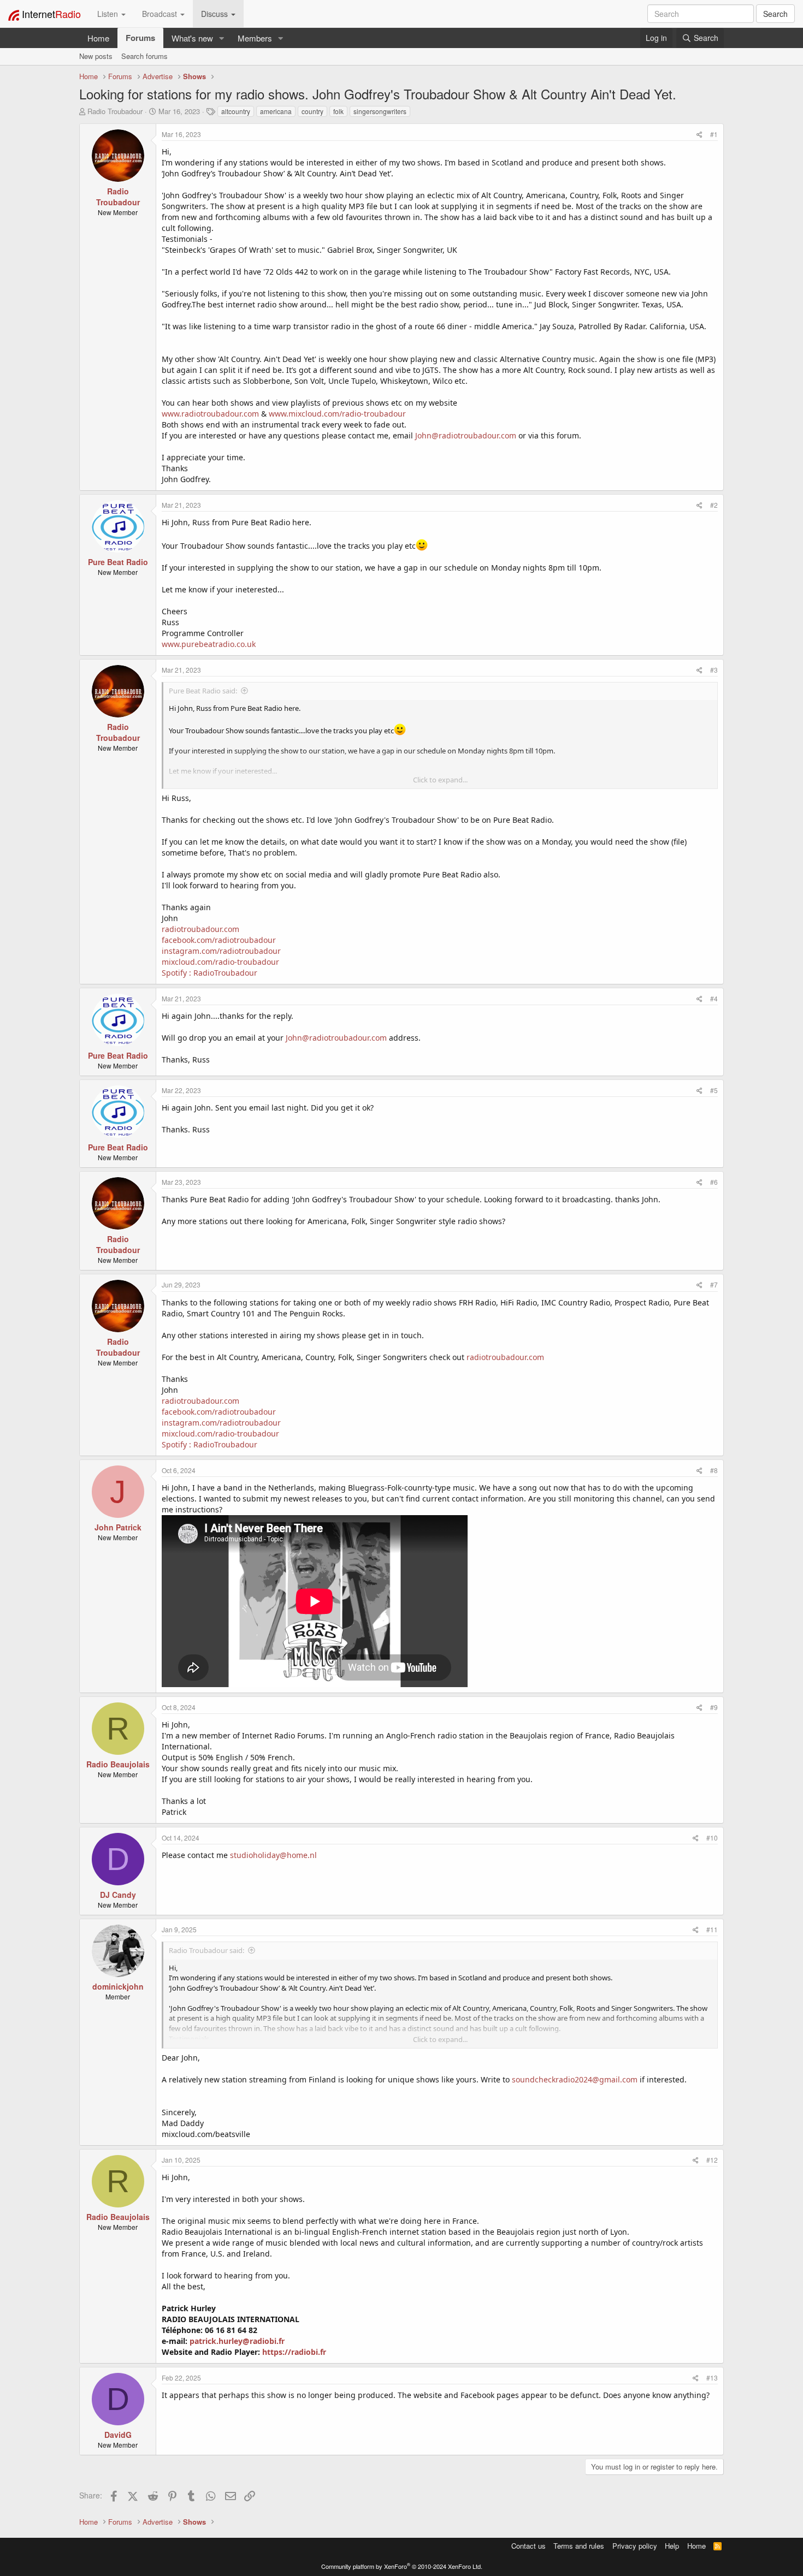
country (312, 111)
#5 (714, 1090)
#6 (714, 1182)
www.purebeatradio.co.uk (209, 644)
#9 (714, 1707)
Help (672, 2546)
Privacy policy (635, 2546)
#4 (714, 998)
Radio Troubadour (115, 111)
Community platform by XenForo (402, 2566)
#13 (712, 2378)
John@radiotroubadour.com (466, 435)
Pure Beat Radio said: (203, 691)
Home (98, 38)
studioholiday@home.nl (273, 1855)
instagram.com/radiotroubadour (221, 951)
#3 (714, 670)
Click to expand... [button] (440, 780)
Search (775, 14)
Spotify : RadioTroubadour (209, 973)
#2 (714, 505)
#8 (714, 1470)
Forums (140, 38)
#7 (714, 1284)
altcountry (236, 111)
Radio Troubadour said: (206, 1950)
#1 (714, 134)
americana (276, 111)
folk (338, 111)
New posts (96, 56)
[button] (222, 38)
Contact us (529, 2546)
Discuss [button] (215, 14)
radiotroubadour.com (200, 929)
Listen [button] (109, 14)
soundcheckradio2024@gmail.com (575, 2079)
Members (255, 38)
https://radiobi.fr (294, 2352)
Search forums (144, 56)
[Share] (699, 134)
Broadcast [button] (161, 14)
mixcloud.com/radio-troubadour (220, 962)
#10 (712, 1838)
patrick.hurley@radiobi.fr (237, 2341)
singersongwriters (380, 111)
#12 (712, 2160)
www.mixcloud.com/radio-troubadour (337, 414)
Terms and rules (579, 2546)
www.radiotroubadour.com (210, 414)
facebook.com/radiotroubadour (219, 940)
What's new (192, 38)
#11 (712, 1929)
